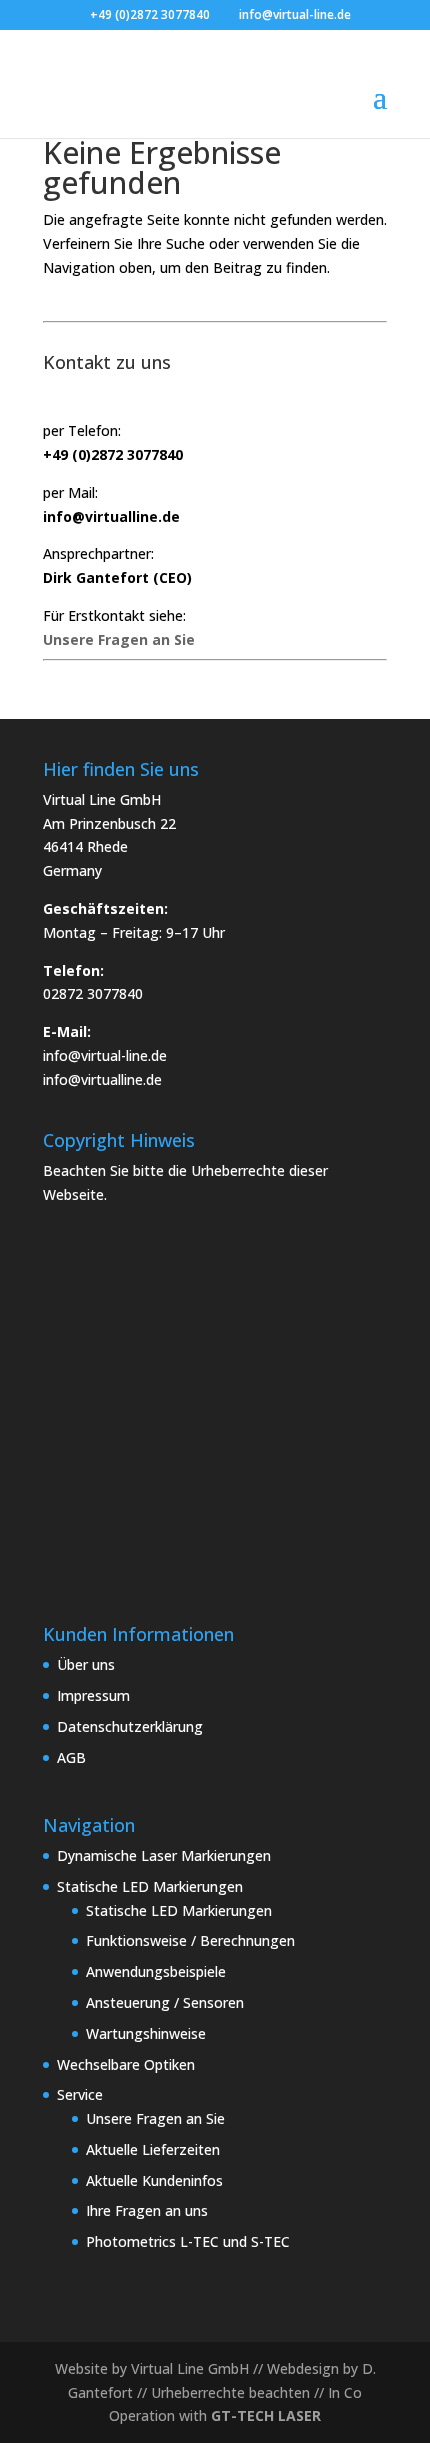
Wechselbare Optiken (126, 2064)
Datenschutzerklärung (130, 1726)
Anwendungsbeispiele (156, 1971)
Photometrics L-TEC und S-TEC (188, 2241)
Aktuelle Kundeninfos (154, 2180)
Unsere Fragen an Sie (155, 2118)
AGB (71, 1757)
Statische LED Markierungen (150, 1886)
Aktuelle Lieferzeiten (153, 2149)
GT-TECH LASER (266, 2415)
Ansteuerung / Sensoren (165, 2002)
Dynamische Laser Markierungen (164, 1855)
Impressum (93, 1695)
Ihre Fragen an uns (147, 2210)
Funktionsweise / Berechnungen (190, 1940)
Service (80, 2094)
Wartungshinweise (146, 2033)
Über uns (86, 1664)
